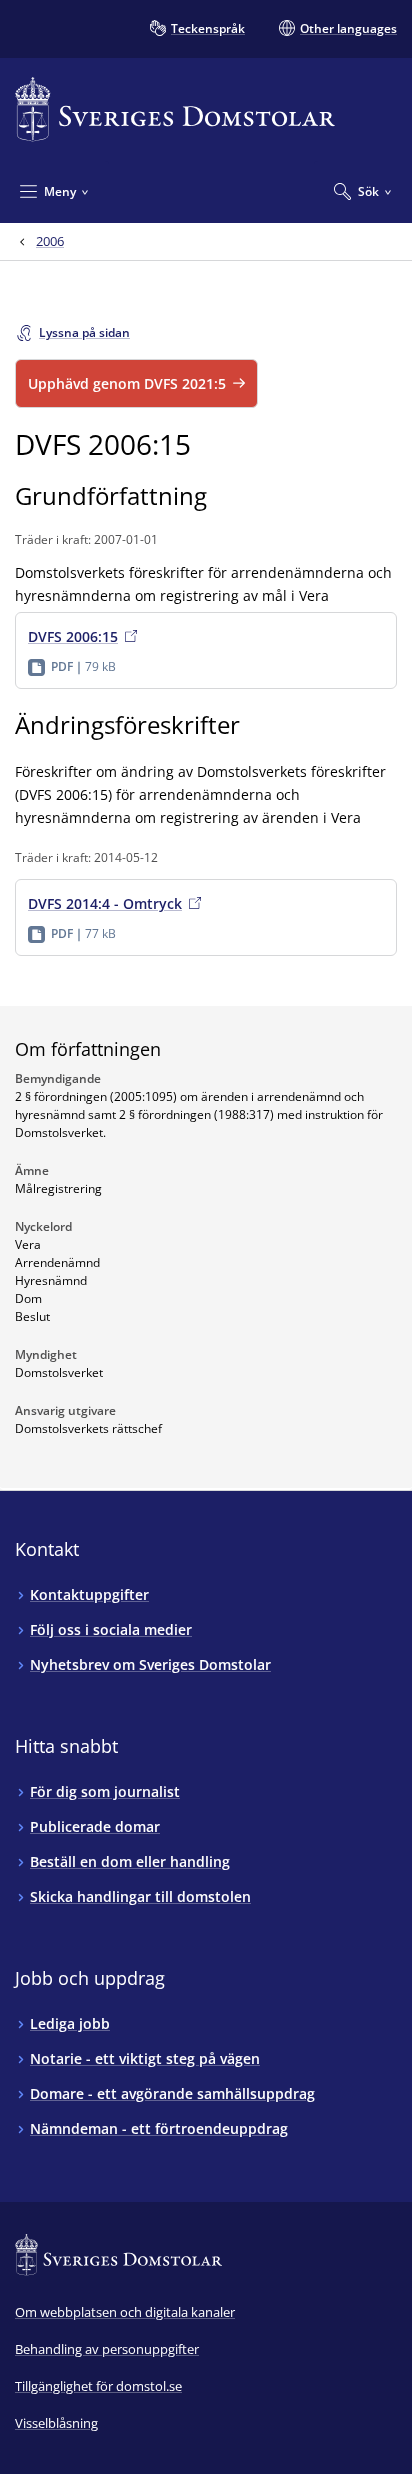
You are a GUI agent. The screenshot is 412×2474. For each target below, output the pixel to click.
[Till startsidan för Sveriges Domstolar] (175, 109)
